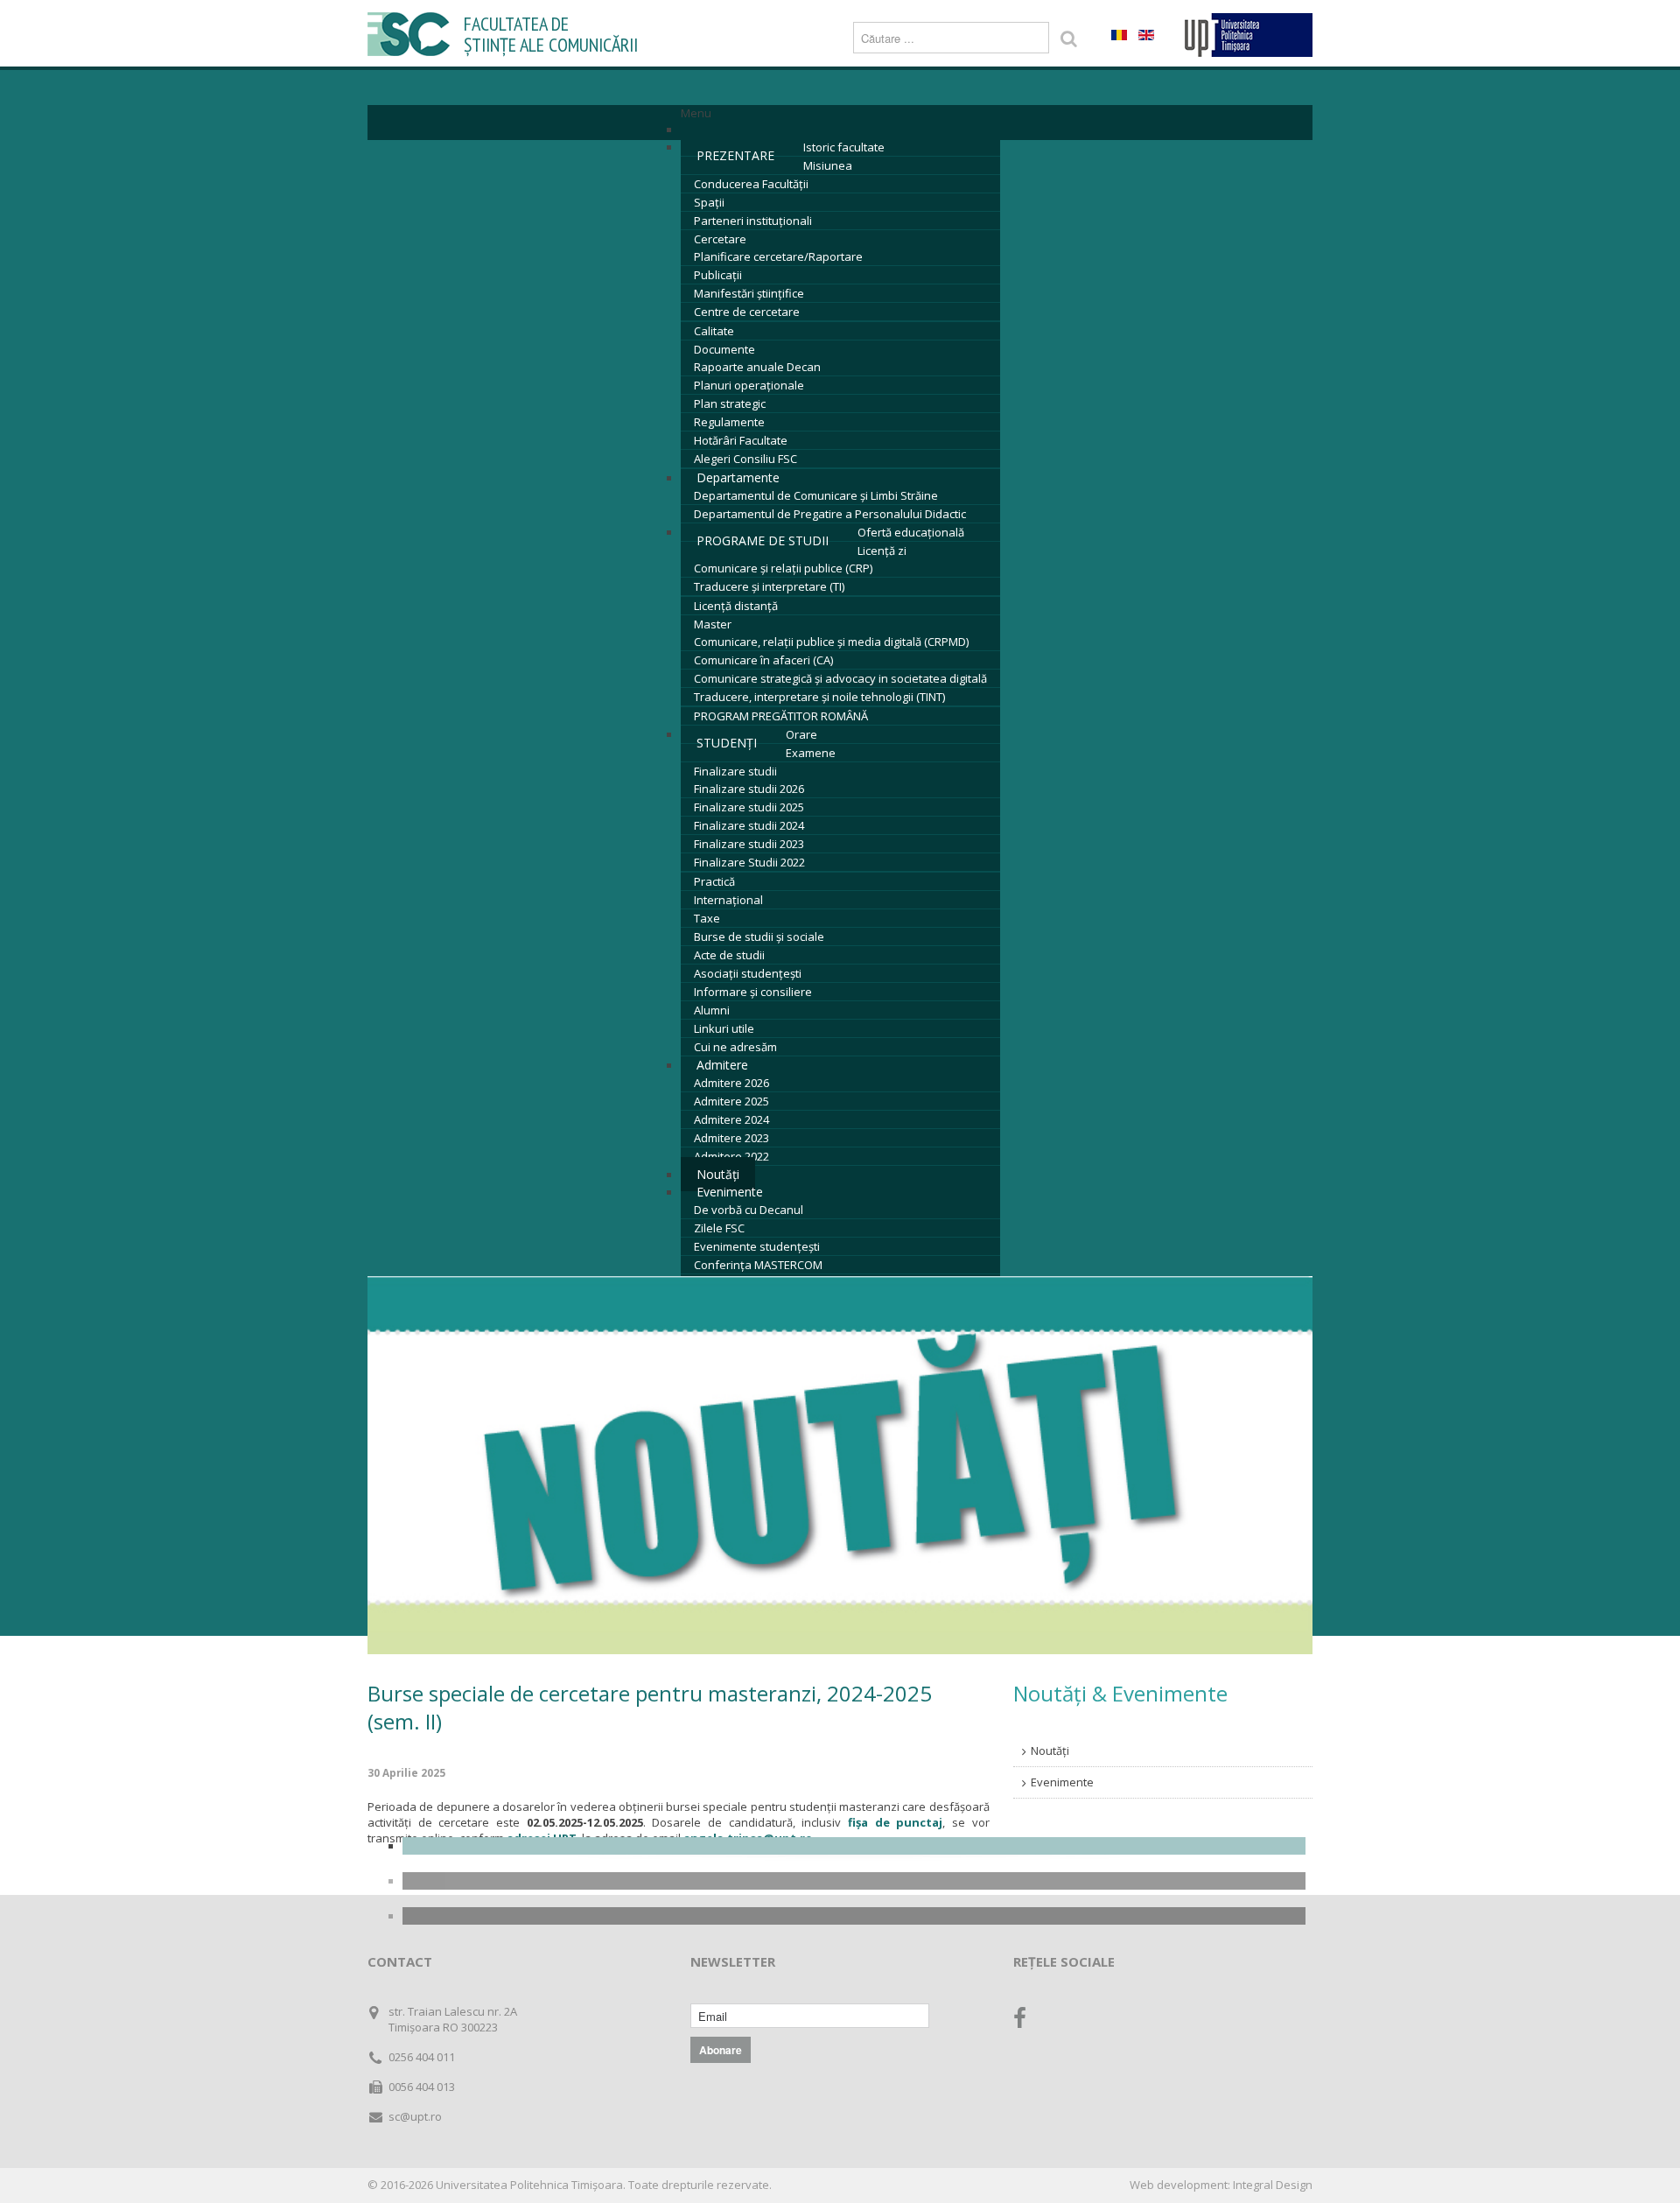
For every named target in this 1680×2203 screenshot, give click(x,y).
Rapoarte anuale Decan (757, 367)
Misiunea (828, 165)
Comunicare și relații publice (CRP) (783, 568)
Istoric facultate (844, 147)
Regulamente (729, 422)
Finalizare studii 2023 (749, 844)
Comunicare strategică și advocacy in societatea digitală (840, 678)
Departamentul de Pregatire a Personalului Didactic (830, 514)
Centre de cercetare (747, 312)
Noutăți (1050, 1750)
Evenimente (730, 1192)
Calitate (714, 331)
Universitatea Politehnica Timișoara (529, 2185)
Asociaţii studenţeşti (748, 973)
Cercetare (720, 239)
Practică (714, 881)
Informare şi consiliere (753, 992)
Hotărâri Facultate (741, 440)
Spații (709, 202)
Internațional (728, 900)
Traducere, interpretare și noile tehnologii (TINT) (819, 697)
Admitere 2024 (731, 1119)
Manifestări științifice (749, 293)
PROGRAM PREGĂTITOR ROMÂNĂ (781, 716)
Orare (801, 734)
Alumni (712, 1010)
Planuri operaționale (749, 385)
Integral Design (1273, 2185)
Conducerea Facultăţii (751, 184)
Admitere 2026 (731, 1083)
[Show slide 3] (854, 1916)
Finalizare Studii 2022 (749, 862)
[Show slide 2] (854, 1881)
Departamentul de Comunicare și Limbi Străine (816, 495)
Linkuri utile (724, 1028)
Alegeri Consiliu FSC (745, 459)
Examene (811, 753)
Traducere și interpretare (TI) (769, 586)
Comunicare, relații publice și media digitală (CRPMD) (831, 642)
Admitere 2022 (731, 1156)
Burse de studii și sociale (759, 937)
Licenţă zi (882, 551)
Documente (724, 349)
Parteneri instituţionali (753, 221)
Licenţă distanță (736, 606)
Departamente (738, 477)
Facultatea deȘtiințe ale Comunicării (551, 35)
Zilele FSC (719, 1228)
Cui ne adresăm (735, 1047)
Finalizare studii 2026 (749, 789)
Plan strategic (730, 403)
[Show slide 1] (854, 1846)
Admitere (722, 1065)
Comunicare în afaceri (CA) (763, 660)
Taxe (707, 918)
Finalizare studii (735, 771)
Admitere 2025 (731, 1101)
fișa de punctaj (895, 1822)
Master (713, 624)
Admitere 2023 (731, 1138)
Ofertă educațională (911, 532)
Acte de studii (729, 955)
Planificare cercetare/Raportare (778, 256)
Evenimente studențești (757, 1246)
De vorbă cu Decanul (749, 1210)
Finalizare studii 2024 (749, 825)
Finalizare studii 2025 (749, 807)
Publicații (718, 275)
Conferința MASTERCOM (758, 1265)
